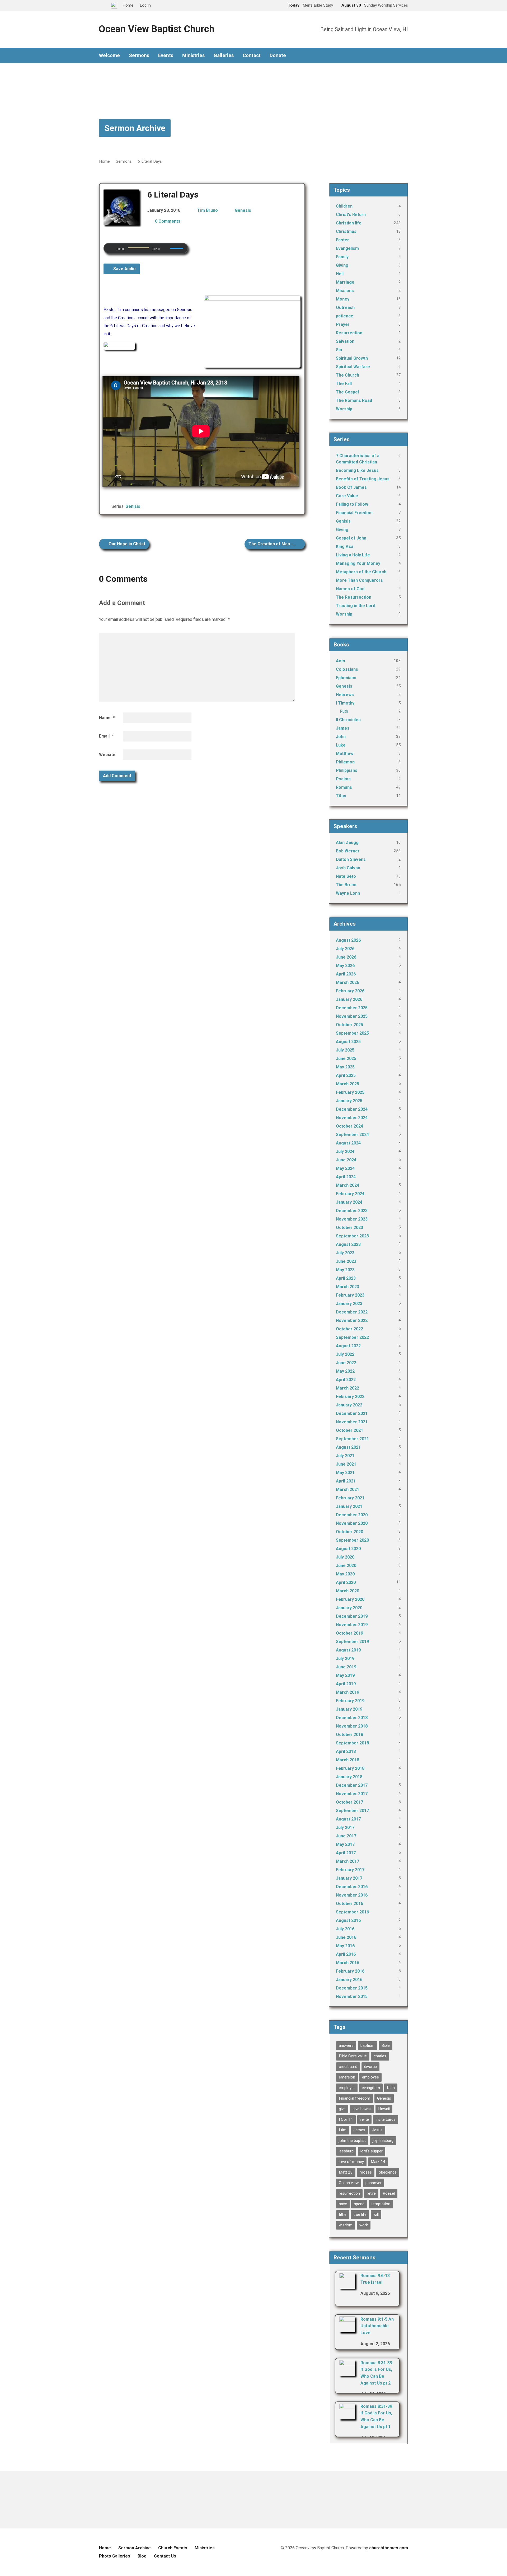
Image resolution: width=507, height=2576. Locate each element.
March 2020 (348, 1591)
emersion (347, 2077)
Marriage (345, 282)
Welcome (109, 55)
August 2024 (348, 1143)
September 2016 (352, 1912)
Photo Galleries (115, 2556)
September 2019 (352, 1642)
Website (107, 755)
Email (106, 736)
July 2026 (345, 949)
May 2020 (345, 1574)
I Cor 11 (346, 2119)
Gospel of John (351, 538)
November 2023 (352, 1219)
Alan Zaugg (347, 843)
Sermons (139, 55)
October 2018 (349, 1735)
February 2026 (350, 991)
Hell (340, 274)
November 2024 (352, 1118)
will (376, 2214)
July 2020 (345, 1557)
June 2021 (346, 1464)
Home (104, 161)
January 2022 (349, 1405)
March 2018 (348, 1760)
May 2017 (345, 1844)
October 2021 (349, 1430)
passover (374, 2183)
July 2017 (345, 1827)
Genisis (133, 506)
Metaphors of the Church (361, 572)
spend (359, 2204)
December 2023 (352, 1211)
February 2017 (350, 1870)
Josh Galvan (348, 868)
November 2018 (352, 1726)
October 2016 (349, 1904)
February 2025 (350, 1092)
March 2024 (348, 1185)
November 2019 (352, 1625)
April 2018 (346, 1751)
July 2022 (345, 1354)
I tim (343, 2130)
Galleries (224, 55)
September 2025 (352, 1033)
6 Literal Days (150, 161)
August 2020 (348, 1549)
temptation (381, 2204)
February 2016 (350, 1971)
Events (166, 55)
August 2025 (348, 1042)
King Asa (345, 546)
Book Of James (351, 487)
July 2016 (345, 1929)
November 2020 (352, 1523)
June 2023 (346, 1261)
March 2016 (348, 1963)
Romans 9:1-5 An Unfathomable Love (377, 2326)
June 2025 (346, 1059)
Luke (341, 745)
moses (366, 2172)
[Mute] (166, 249)
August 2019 (348, 1650)
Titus (341, 796)
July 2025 (345, 1050)
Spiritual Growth (352, 358)
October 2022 (349, 1329)
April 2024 (346, 1177)
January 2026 (349, 999)
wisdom (346, 2225)
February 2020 (350, 1599)
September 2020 (352, 1540)
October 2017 (349, 1802)
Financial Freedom (354, 513)
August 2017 (348, 1819)
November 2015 (352, 1996)
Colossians (347, 669)
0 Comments (168, 221)
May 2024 (345, 1168)
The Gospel (347, 392)
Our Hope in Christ (126, 544)
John (341, 737)
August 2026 (348, 940)
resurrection (349, 2193)
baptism (367, 2045)
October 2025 (349, 1025)
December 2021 (352, 1413)
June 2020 (346, 1566)
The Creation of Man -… (273, 544)
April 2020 (346, 1582)
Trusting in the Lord (356, 606)
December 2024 (352, 1109)
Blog (142, 2556)
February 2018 (350, 1768)
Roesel (389, 2193)
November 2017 (352, 1794)
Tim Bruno (208, 210)
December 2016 (352, 1887)
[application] (146, 248)
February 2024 (350, 1194)
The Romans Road (354, 400)
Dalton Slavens (351, 859)
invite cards (386, 2119)
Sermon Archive (135, 128)
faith (391, 2088)
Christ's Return (351, 215)
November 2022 (352, 1320)
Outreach (345, 308)
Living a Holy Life (353, 555)
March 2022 (348, 1388)
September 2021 (352, 1439)
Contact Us (165, 2556)
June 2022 (346, 1363)
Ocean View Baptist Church (156, 29)
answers (346, 2045)
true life (360, 2214)
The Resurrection (354, 597)
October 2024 (349, 1126)
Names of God (350, 589)
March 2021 (348, 1489)
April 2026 (346, 974)
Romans (344, 787)
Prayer (343, 324)
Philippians (347, 770)
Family (342, 257)
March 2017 (348, 1861)
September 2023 (352, 1236)
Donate (278, 55)
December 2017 (352, 1785)
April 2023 (346, 1278)
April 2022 (346, 1380)
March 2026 (348, 982)
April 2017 (346, 1853)
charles (380, 2056)
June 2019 (346, 1667)
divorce (370, 2067)
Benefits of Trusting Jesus (363, 479)
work (364, 2225)
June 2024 (346, 1160)
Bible (386, 2045)
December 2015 (352, 1988)
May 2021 (345, 1473)
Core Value (347, 496)
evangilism (371, 2088)
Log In (145, 5)
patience (345, 316)
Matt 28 (346, 2172)
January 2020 (349, 1608)
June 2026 (346, 957)
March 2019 (348, 1692)
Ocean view (349, 2183)
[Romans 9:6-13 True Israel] (347, 2285)
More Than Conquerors (359, 580)
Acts (341, 661)
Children (344, 206)
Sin (339, 350)
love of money (351, 2162)
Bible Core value (353, 2056)
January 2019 (349, 1709)
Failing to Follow (352, 504)
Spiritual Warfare (353, 367)
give (342, 2109)
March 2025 (348, 1084)
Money (343, 299)
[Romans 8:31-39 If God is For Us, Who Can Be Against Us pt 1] (347, 2416)
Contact (252, 55)
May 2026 (345, 966)
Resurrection (349, 333)
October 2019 (349, 1633)
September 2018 (352, 1743)
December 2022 (352, 1312)
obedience (388, 2172)
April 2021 (346, 1481)
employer (347, 2088)
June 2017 (346, 1836)
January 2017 (349, 1878)
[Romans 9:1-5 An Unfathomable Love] (347, 2329)
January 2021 (349, 1506)
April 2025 (346, 1075)
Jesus (377, 2130)
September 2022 (352, 1337)
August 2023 (348, 1244)
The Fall (344, 384)
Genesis (243, 210)
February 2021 (350, 1498)
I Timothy (345, 703)
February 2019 (350, 1701)
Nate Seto (346, 876)
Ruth (344, 711)
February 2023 (350, 1295)
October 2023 (349, 1228)
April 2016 (346, 1954)
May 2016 (345, 1946)
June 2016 (346, 1937)
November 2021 (352, 1422)
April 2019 (346, 1684)
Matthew (345, 754)
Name (107, 718)
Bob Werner (348, 851)
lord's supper (372, 2151)
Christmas (346, 231)
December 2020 (352, 1515)
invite (364, 2119)
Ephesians (346, 678)
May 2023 (345, 1270)
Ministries (193, 55)
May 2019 (345, 1675)
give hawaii (362, 2109)
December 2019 (352, 1616)
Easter (342, 240)
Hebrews (345, 695)
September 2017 (352, 1811)
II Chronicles (348, 720)
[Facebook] (406, 56)
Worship (344, 409)
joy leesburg (383, 2141)
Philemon (345, 762)
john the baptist (352, 2141)
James (343, 728)
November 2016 (352, 1895)
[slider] (177, 248)
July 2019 (345, 1658)
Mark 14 (378, 2162)
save (343, 2204)
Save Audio (124, 269)
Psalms (343, 779)
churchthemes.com (389, 2548)
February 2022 (350, 1397)
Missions (345, 291)
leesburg (346, 2151)
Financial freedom (355, 2098)
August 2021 (348, 1447)
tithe (343, 2214)
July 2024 (345, 1151)
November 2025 (352, 1016)
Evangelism (347, 248)
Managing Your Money (358, 563)
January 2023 (349, 1304)
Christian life (349, 223)
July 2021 (345, 1456)
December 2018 (352, 1718)
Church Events (173, 2548)
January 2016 (349, 1980)
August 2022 (348, 1346)
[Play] (111, 249)
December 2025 (352, 1008)
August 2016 (348, 1920)
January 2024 (349, 1202)
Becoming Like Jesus (357, 470)
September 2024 (352, 1135)
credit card (348, 2067)
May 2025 (345, 1067)
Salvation (345, 341)
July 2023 (345, 1253)
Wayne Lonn (348, 893)
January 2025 (349, 1101)
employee (370, 2077)
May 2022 (345, 1371)
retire (371, 2193)
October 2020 (349, 1532)
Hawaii (384, 2109)
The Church (348, 375)
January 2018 (349, 1777)
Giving (342, 265)
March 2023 (348, 1287)
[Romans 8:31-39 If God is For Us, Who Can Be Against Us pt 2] (347, 2372)
